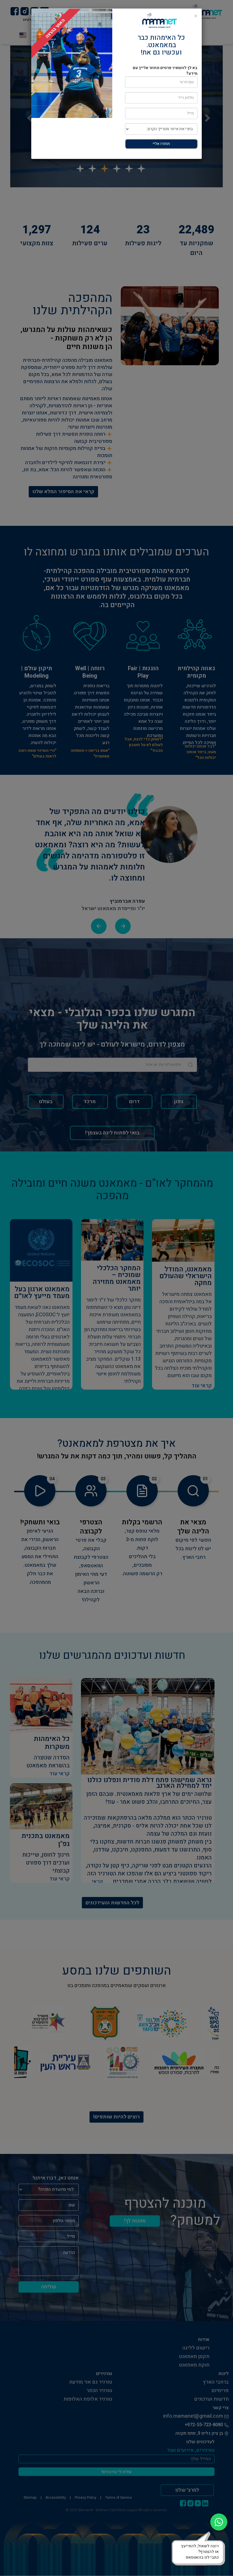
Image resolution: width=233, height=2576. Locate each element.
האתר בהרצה (55, 28)
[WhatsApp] (219, 2522)
